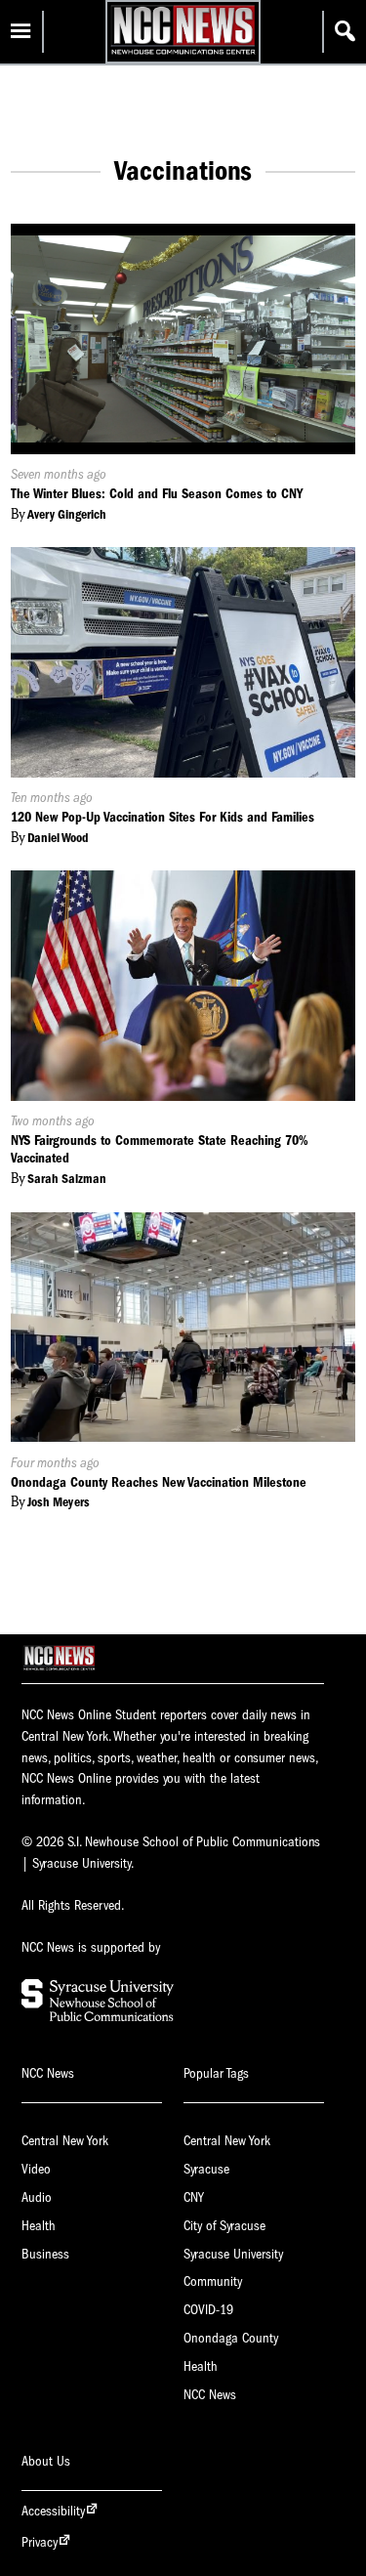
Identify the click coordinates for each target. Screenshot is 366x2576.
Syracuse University (233, 2254)
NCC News (210, 2395)
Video (36, 2169)
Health (39, 2226)
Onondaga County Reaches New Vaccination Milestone (159, 1482)
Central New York (65, 2141)
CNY (194, 2197)
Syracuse (206, 2169)
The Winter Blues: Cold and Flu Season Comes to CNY (157, 494)
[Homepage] (183, 54)
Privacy (40, 2542)
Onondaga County (231, 2338)
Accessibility (53, 2511)
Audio (37, 2197)
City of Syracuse (224, 2226)
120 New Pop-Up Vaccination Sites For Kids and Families (163, 817)
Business (45, 2254)
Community (213, 2281)
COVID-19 (208, 2310)
